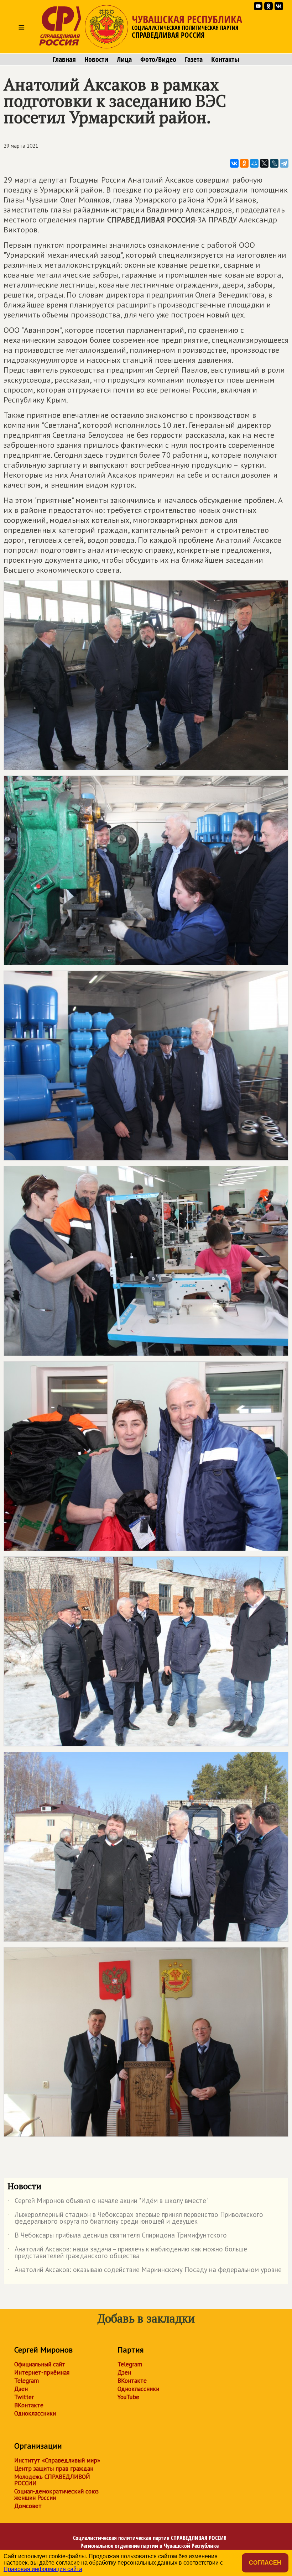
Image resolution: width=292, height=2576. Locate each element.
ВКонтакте (29, 2405)
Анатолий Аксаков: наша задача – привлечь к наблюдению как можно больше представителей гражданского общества (127, 2253)
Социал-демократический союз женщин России (56, 2494)
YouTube (128, 2397)
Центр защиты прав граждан (54, 2469)
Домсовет (28, 2506)
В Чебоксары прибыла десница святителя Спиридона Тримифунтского (117, 2236)
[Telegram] (284, 163)
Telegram (27, 2381)
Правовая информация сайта (43, 2569)
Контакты (225, 59)
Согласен (265, 2563)
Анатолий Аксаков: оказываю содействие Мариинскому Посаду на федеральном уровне (145, 2271)
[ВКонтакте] (234, 163)
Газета (194, 59)
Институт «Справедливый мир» (57, 2460)
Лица (124, 59)
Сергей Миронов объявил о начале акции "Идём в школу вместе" (108, 2202)
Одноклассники (35, 2413)
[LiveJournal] (274, 163)
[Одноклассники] (244, 163)
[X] (264, 163)
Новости (96, 59)
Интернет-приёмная (42, 2372)
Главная (64, 59)
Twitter (24, 2397)
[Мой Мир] (254, 163)
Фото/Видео (158, 59)
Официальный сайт (40, 2364)
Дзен (21, 2389)
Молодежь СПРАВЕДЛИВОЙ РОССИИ (52, 2480)
